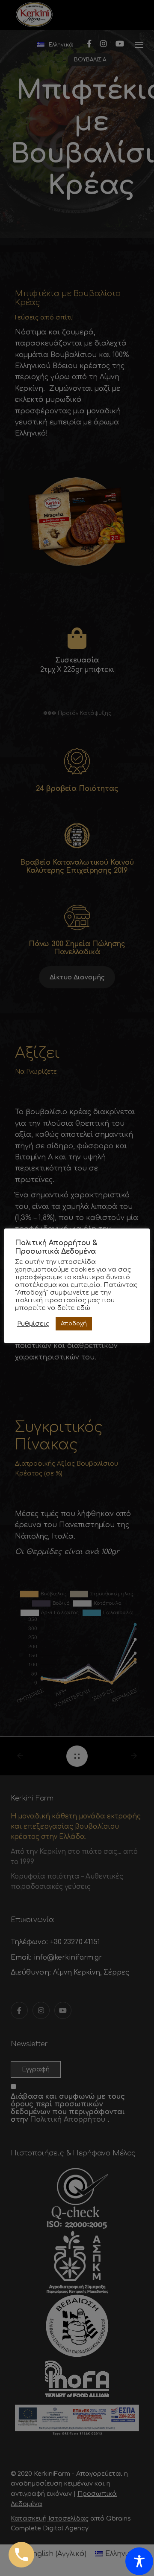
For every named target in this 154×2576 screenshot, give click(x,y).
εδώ (83, 1308)
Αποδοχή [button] (74, 1324)
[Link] (21, 2555)
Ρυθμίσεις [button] (33, 1324)
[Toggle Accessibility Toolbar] (139, 2561)
